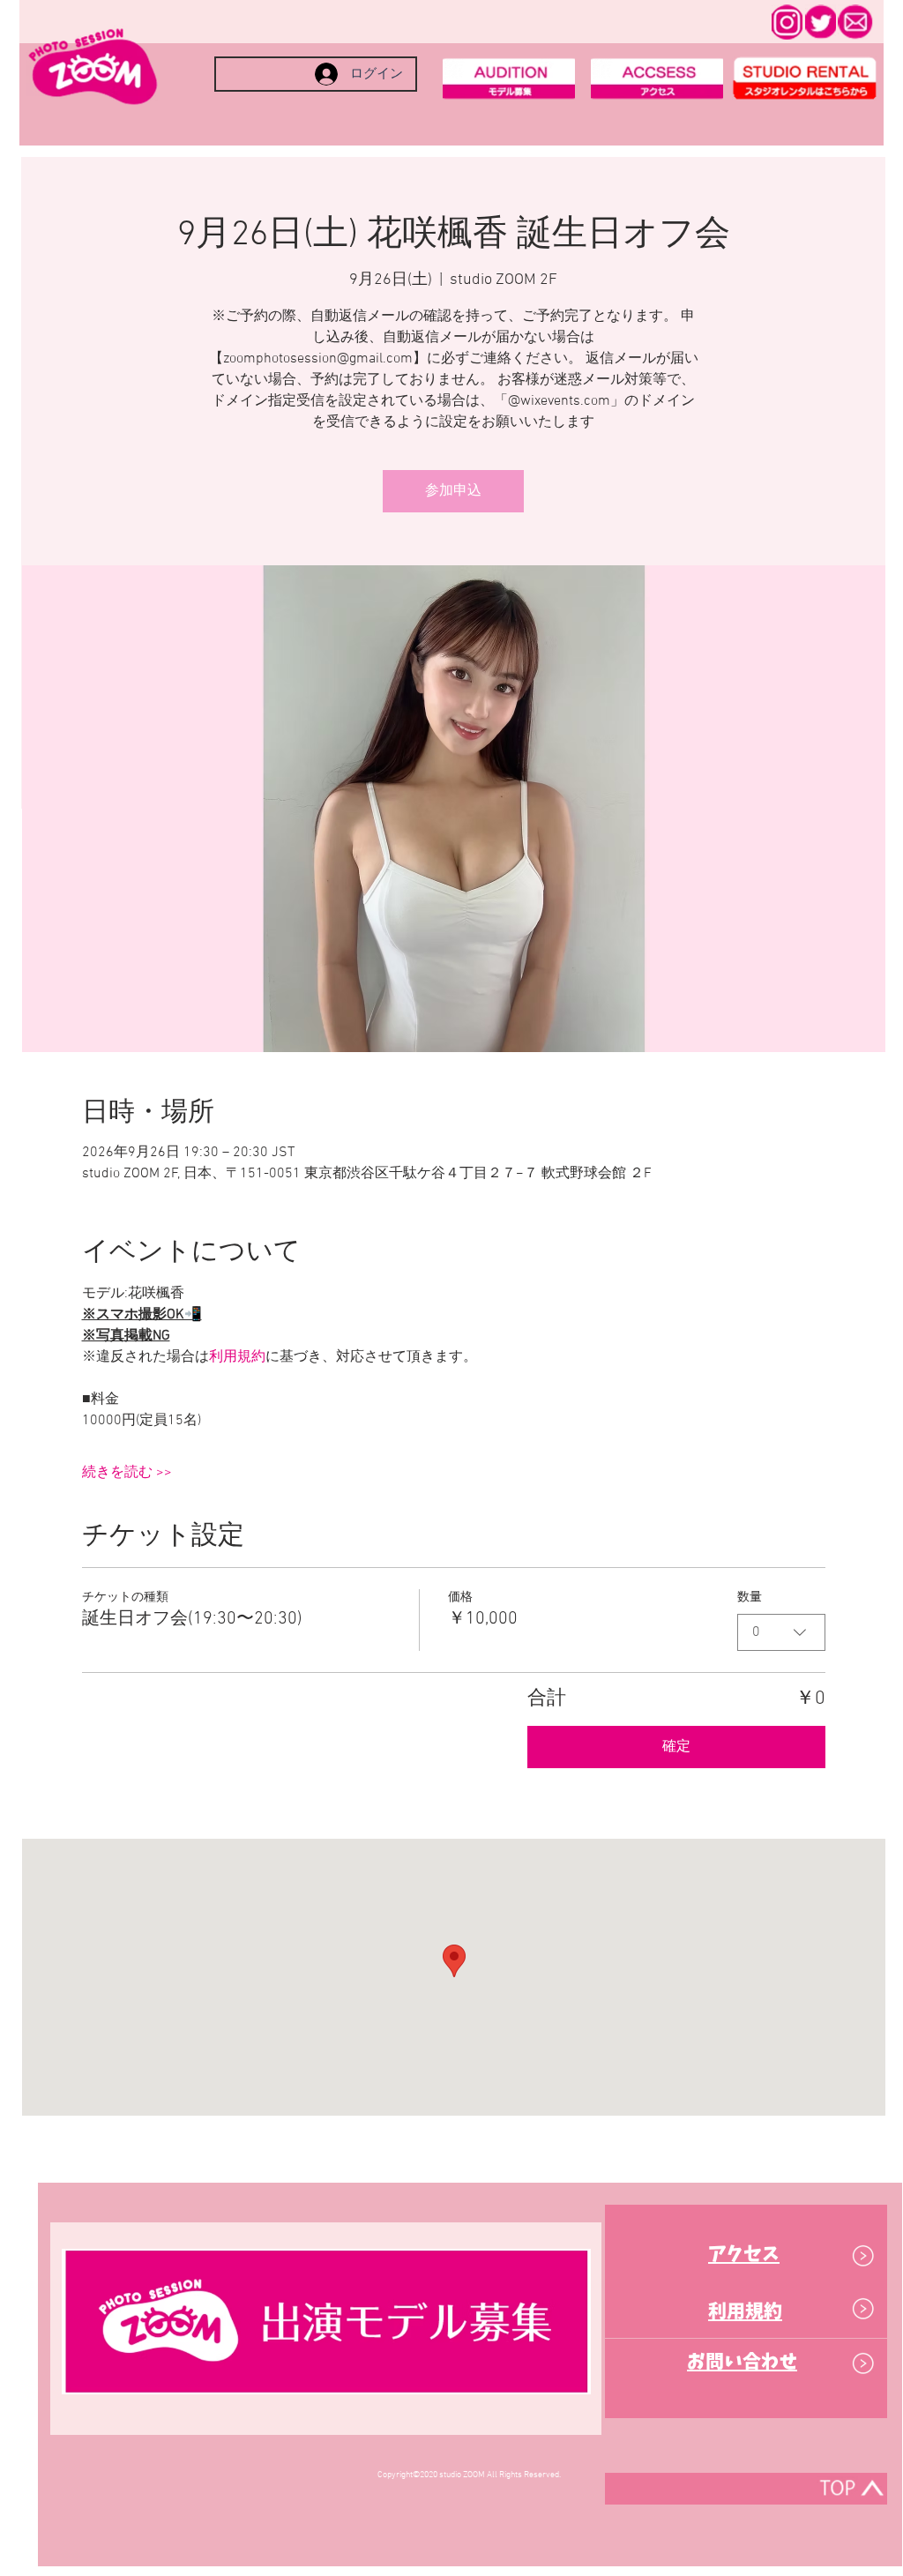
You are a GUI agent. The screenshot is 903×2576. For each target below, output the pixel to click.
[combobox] (781, 1632)
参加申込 (453, 491)
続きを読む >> (127, 1473)
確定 (676, 1747)
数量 (750, 1598)
